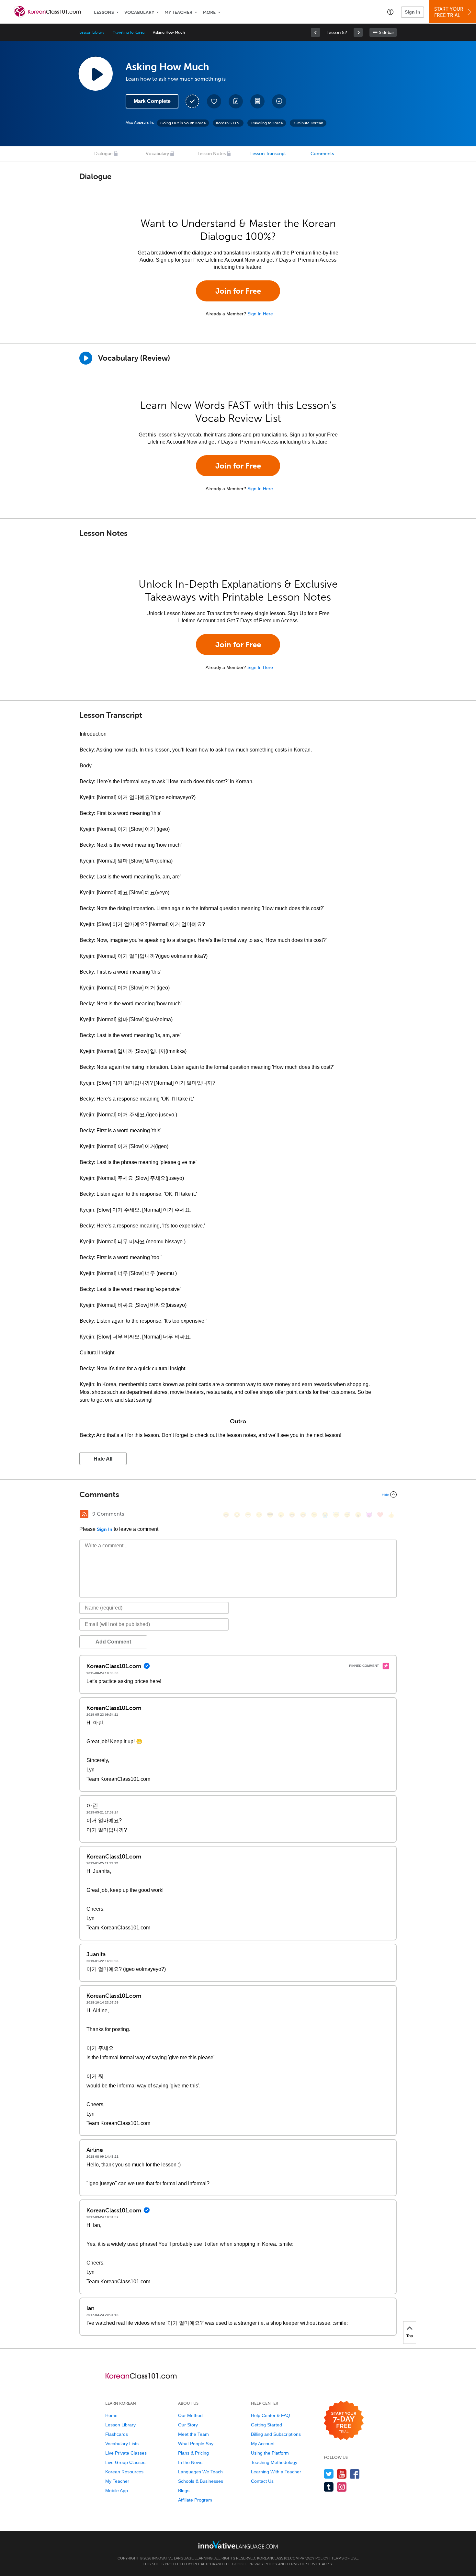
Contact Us (262, 2481)
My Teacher (178, 12)
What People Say (196, 2444)
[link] (315, 32)
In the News (190, 2462)
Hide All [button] (103, 1459)
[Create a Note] (236, 101)
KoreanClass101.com (278, 2558)
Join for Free (238, 291)
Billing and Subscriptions (276, 2434)
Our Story (188, 2425)
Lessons (104, 12)
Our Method (190, 2415)
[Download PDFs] (257, 101)
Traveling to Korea (129, 32)
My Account (263, 2444)
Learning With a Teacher (276, 2472)
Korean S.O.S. (228, 123)
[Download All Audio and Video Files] (279, 101)
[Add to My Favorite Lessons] (214, 101)
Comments (322, 154)
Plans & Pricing (193, 2453)
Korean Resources (124, 2472)
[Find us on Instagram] (342, 2487)
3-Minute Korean (308, 123)
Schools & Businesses (201, 2481)
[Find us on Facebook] (355, 2474)
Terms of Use (345, 2558)
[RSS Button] (84, 1514)
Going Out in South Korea (183, 123)
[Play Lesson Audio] (96, 73)
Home (111, 2415)
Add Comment (113, 1642)
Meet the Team (193, 2434)
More (209, 12)
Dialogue (103, 154)
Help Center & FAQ (271, 2415)
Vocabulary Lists (122, 2444)
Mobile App (117, 2491)
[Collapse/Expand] (238, 1495)
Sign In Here (260, 314)
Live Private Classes (126, 2453)
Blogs (184, 2491)
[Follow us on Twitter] (329, 2474)
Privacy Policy (314, 2558)
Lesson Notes (212, 154)
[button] (390, 12)
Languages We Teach (200, 2472)
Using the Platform (270, 2453)
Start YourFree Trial (449, 12)
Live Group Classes (125, 2462)
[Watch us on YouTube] (342, 2474)
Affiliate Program (195, 2500)
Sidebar (386, 33)
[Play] (86, 358)
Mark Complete (152, 101)
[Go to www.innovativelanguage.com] (238, 2544)
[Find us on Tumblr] (329, 2487)
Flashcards (117, 2434)
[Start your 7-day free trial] (344, 2421)
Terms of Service (304, 2564)
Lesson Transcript (268, 154)
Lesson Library (92, 32)
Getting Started (266, 2425)
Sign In (413, 12)
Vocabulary (139, 12)
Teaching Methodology (274, 2462)
